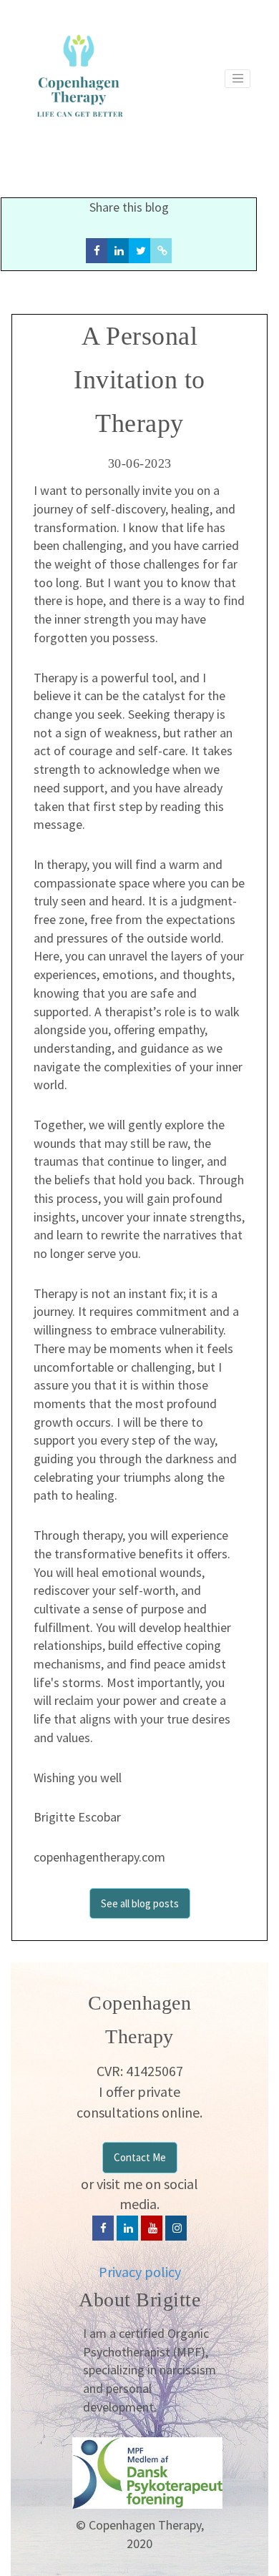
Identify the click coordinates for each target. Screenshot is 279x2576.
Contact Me (140, 2157)
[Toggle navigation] (238, 79)
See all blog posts (140, 1903)
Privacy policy (140, 2272)
